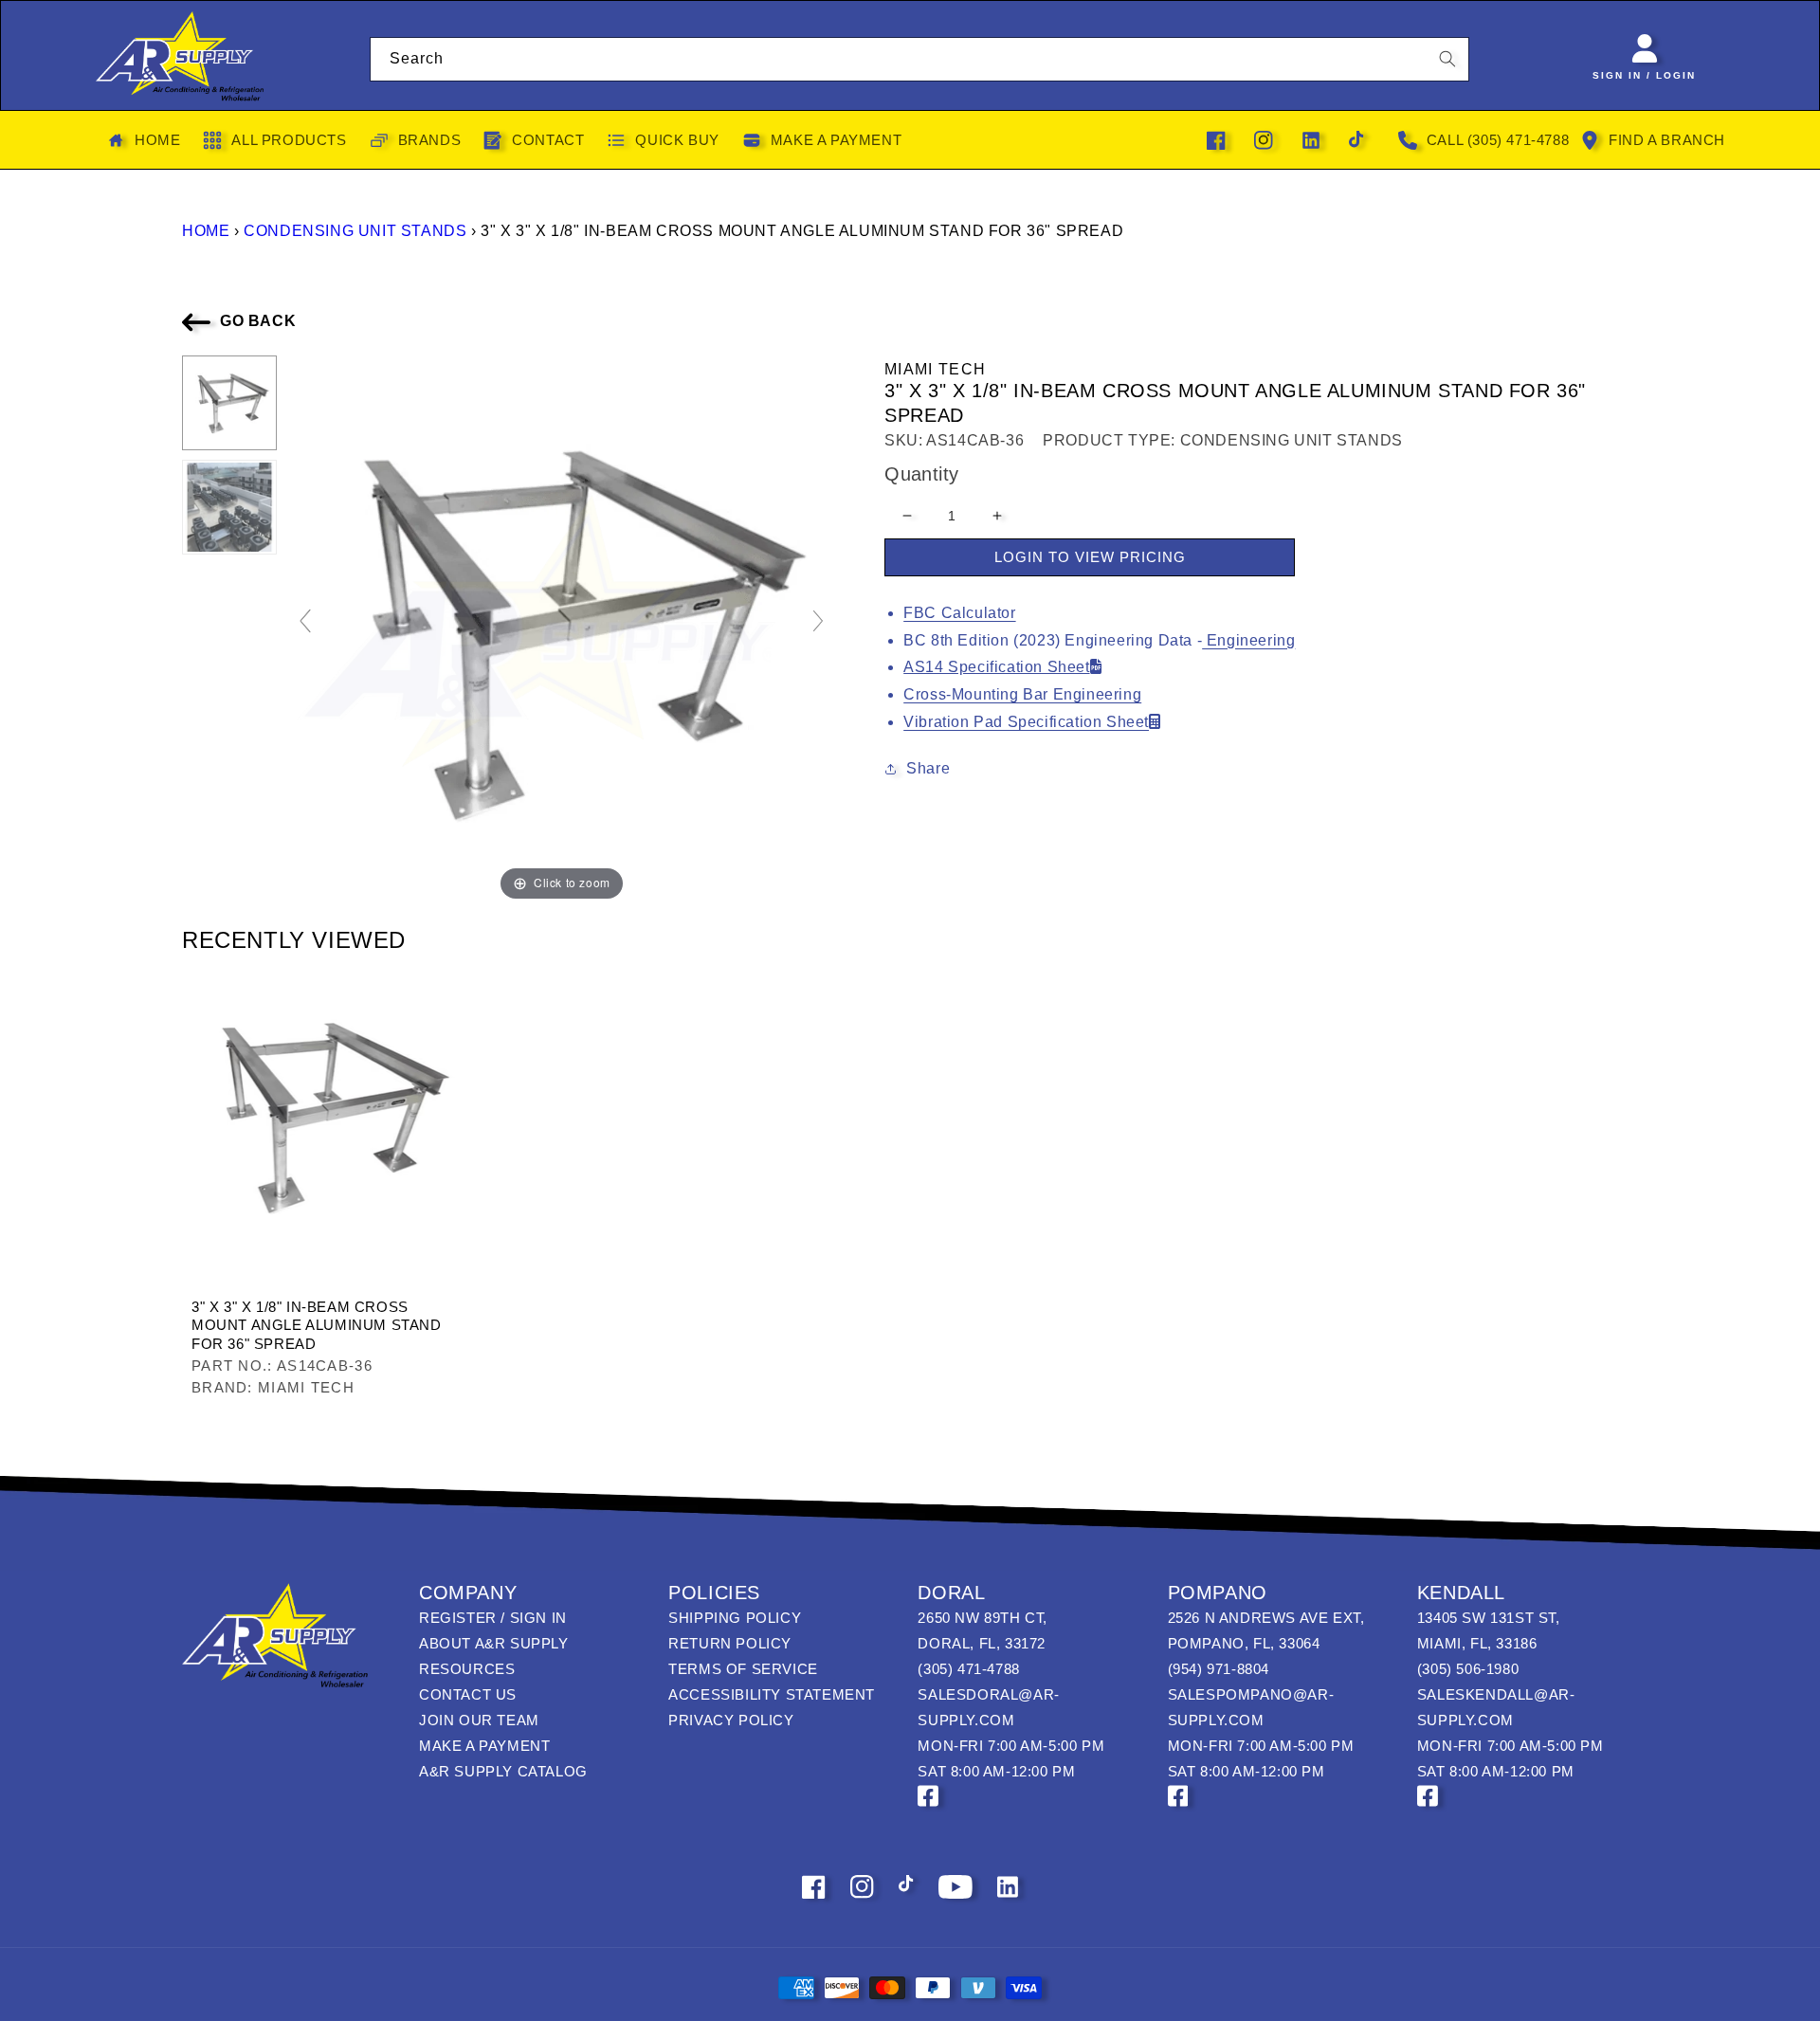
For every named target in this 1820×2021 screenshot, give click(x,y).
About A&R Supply (494, 1643)
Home (206, 231)
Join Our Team (479, 1720)
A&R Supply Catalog (503, 1771)
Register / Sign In (493, 1618)
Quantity (921, 474)
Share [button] (928, 768)
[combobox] (920, 59)
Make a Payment (484, 1746)
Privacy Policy (731, 1720)
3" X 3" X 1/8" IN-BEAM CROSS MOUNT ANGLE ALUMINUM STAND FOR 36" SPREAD (317, 1325)
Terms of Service (743, 1669)
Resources (467, 1669)
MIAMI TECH (935, 369)
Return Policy (730, 1643)
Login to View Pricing (1090, 557)
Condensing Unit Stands (355, 231)
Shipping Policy (735, 1618)
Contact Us (468, 1694)
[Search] (1447, 59)
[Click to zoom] (562, 630)
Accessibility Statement (772, 1694)
